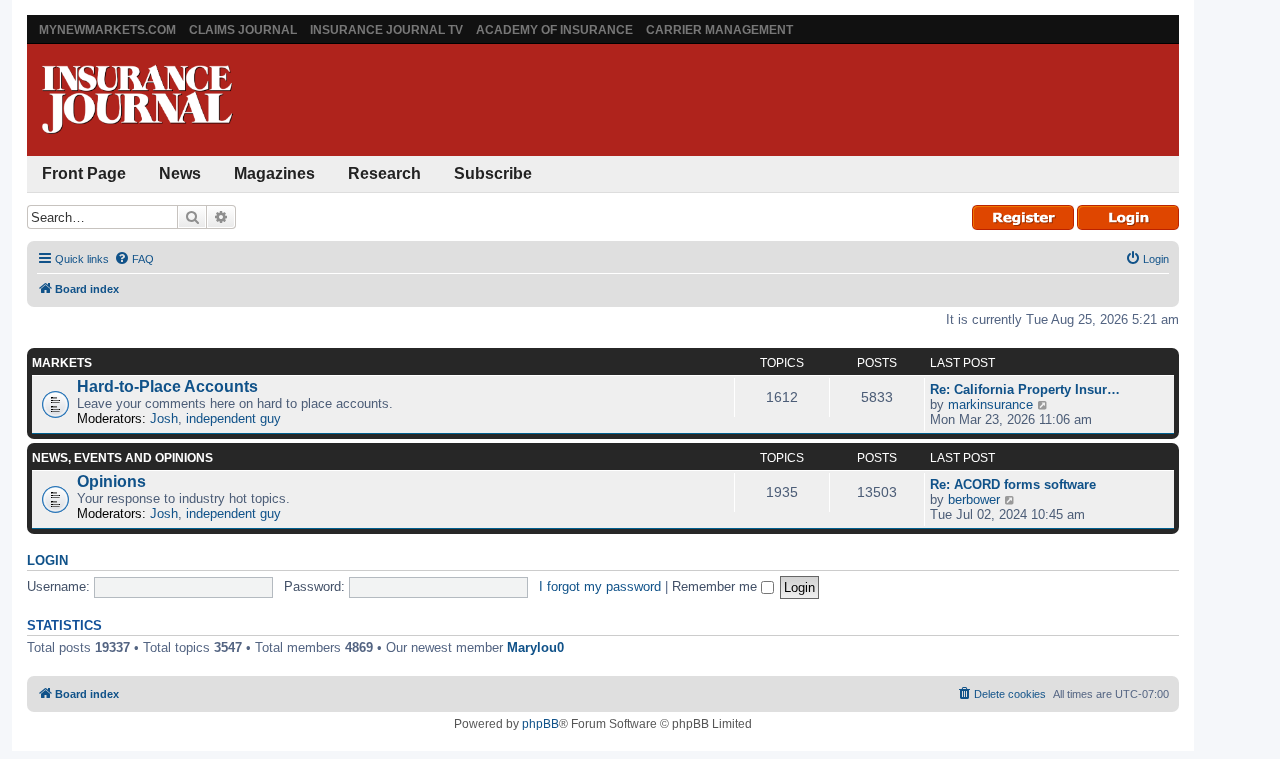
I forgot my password (600, 586)
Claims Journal (243, 30)
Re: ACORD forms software (1013, 484)
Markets (62, 363)
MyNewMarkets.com (107, 30)
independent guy (233, 418)
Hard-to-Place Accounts (167, 386)
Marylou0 (535, 647)
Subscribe (493, 173)
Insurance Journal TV (386, 30)
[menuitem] (134, 259)
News (180, 173)
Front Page (84, 173)
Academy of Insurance (554, 30)
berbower (974, 499)
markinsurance (990, 404)
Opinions (111, 481)
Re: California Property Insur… (1025, 389)
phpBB (540, 724)
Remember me (716, 586)
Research (384, 173)
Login (47, 561)
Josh (164, 418)
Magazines (274, 173)
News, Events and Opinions (122, 458)
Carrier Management (719, 30)
